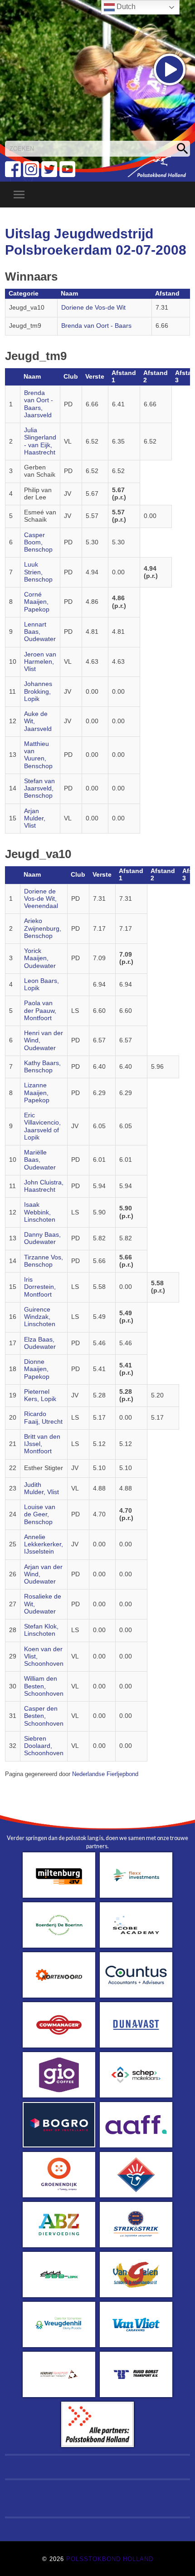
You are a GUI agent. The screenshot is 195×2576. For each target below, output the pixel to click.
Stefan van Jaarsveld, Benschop (39, 789)
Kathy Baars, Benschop (42, 1067)
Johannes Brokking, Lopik (38, 691)
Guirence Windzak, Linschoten (40, 1317)
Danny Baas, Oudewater (42, 1238)
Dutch (125, 7)
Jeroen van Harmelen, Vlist (40, 662)
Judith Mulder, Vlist (41, 1488)
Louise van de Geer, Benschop (40, 1515)
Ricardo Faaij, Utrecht (43, 1418)
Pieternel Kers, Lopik (40, 1395)
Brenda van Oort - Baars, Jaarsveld (39, 404)
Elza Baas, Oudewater (40, 1343)
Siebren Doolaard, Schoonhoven (44, 1746)
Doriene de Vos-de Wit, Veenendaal (41, 899)
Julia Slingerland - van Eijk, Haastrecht (40, 441)
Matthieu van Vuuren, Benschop (38, 755)
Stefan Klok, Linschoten (41, 1630)
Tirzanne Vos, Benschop (44, 1261)
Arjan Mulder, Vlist (35, 819)
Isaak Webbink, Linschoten (40, 1212)
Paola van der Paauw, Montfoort (40, 1011)
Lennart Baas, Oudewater (40, 632)
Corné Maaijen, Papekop (37, 602)
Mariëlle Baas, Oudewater (40, 1160)
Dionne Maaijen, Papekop (37, 1369)
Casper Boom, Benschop (38, 543)
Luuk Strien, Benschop (38, 572)
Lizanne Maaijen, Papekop (37, 1093)
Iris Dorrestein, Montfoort (40, 1287)
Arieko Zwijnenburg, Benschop (43, 928)
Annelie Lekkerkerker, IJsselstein (44, 1545)
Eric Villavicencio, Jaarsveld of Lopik (42, 1126)
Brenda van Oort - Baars (96, 326)
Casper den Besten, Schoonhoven (44, 1716)
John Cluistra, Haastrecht (44, 1186)
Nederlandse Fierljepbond (105, 1774)
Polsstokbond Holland (110, 2559)
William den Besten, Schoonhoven (44, 1686)
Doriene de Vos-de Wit (93, 308)
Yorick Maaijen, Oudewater (40, 958)
